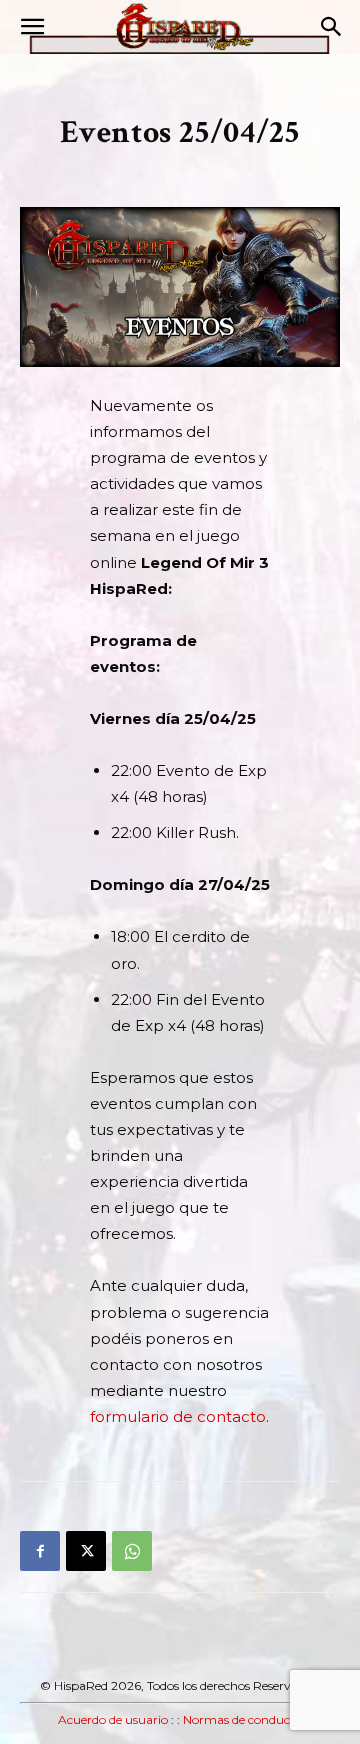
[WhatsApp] (132, 1551)
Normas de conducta (242, 1719)
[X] (86, 1551)
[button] (32, 27)
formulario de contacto (178, 1416)
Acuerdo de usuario (113, 1719)
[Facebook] (40, 1551)
